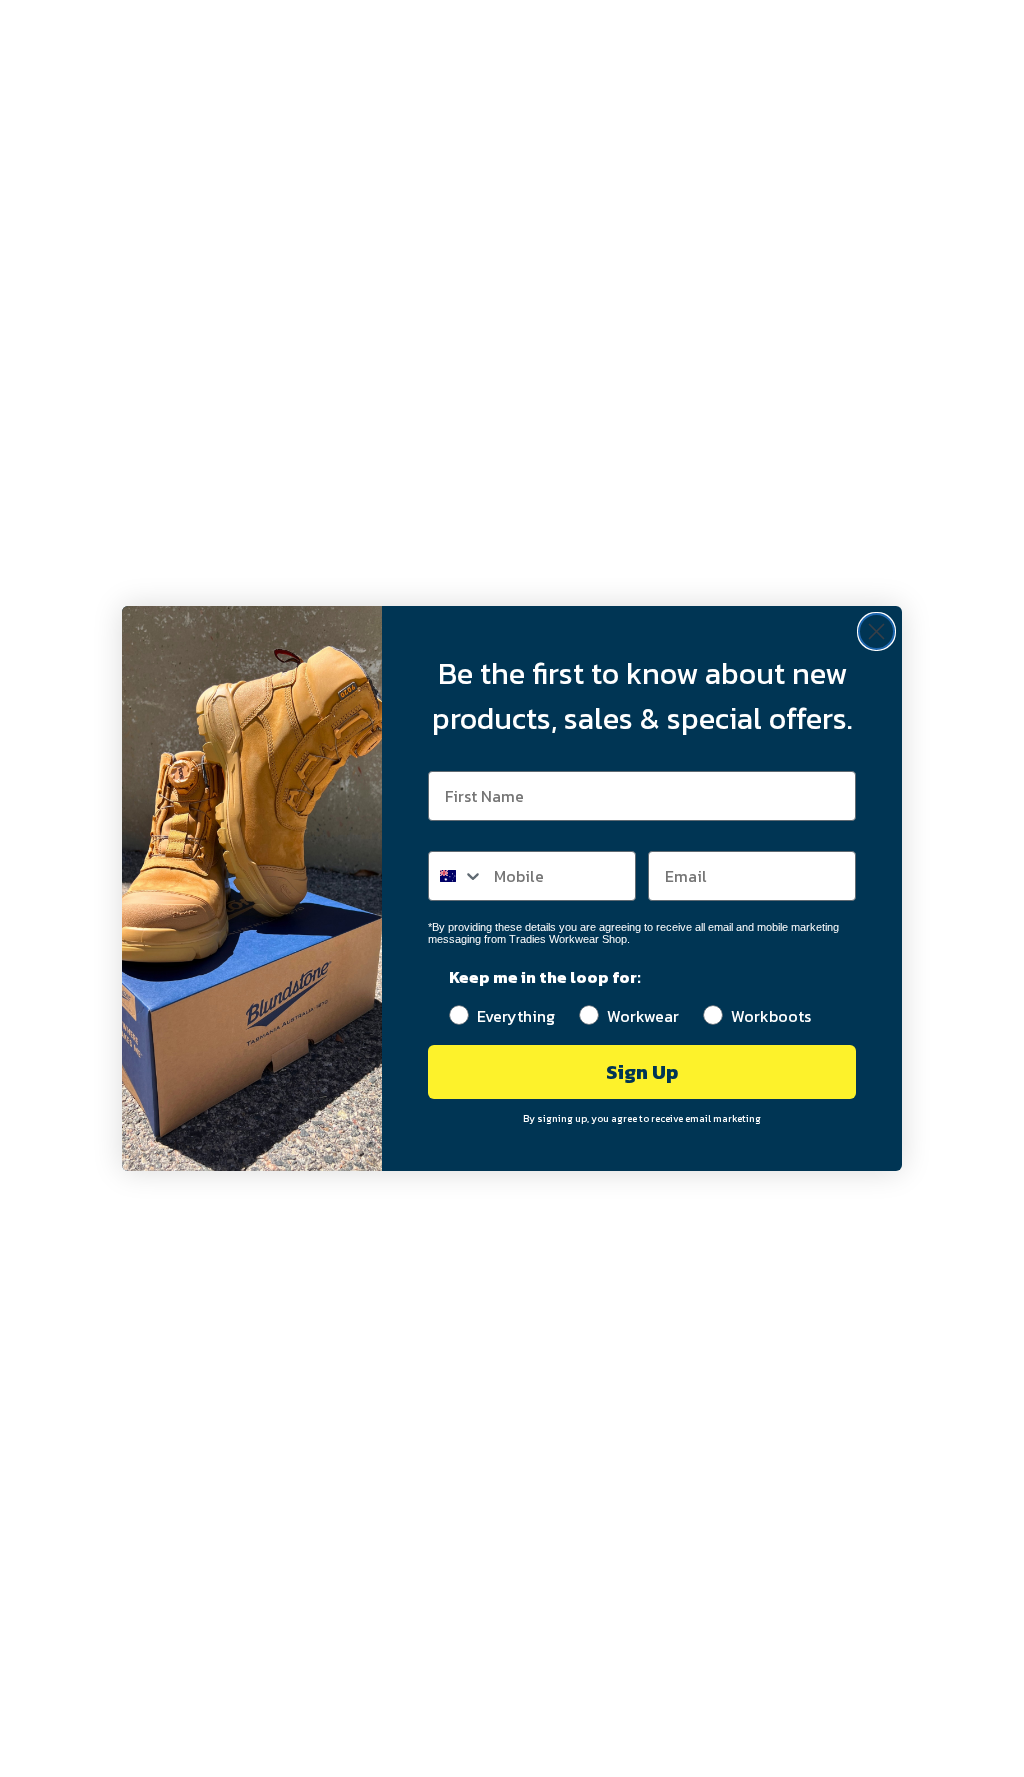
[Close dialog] (876, 631)
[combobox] (456, 876)
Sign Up (642, 1072)
